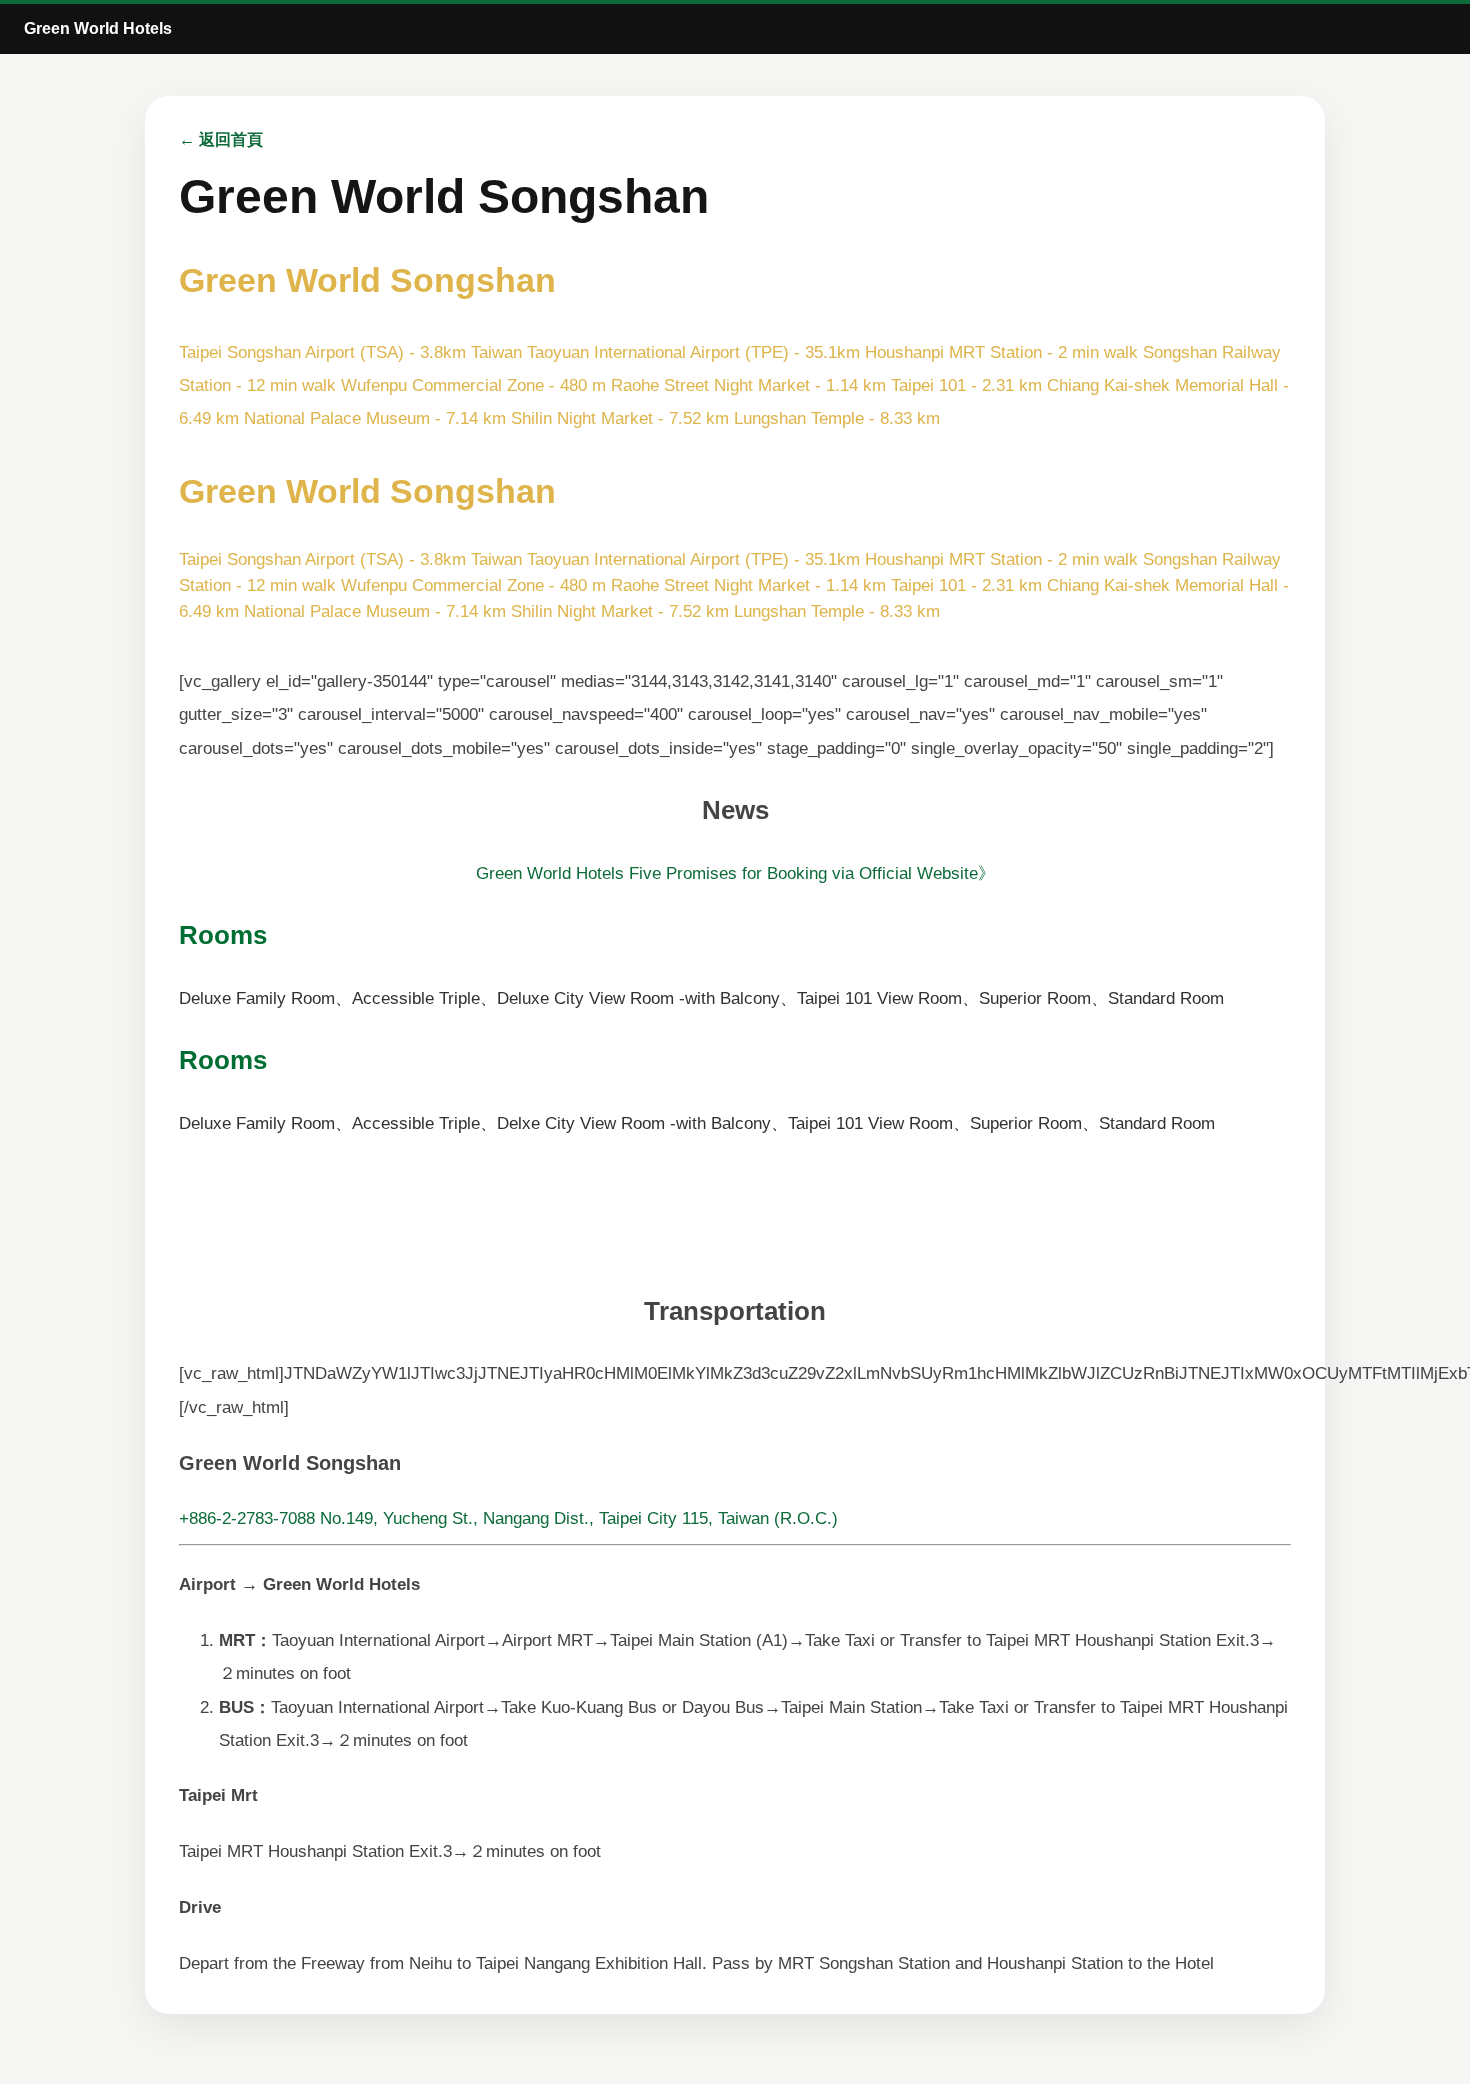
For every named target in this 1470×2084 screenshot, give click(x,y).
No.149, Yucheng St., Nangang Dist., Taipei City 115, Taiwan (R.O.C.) (579, 1518)
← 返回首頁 (221, 139)
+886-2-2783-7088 (247, 1518)
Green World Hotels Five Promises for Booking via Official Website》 (735, 873)
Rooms (223, 935)
